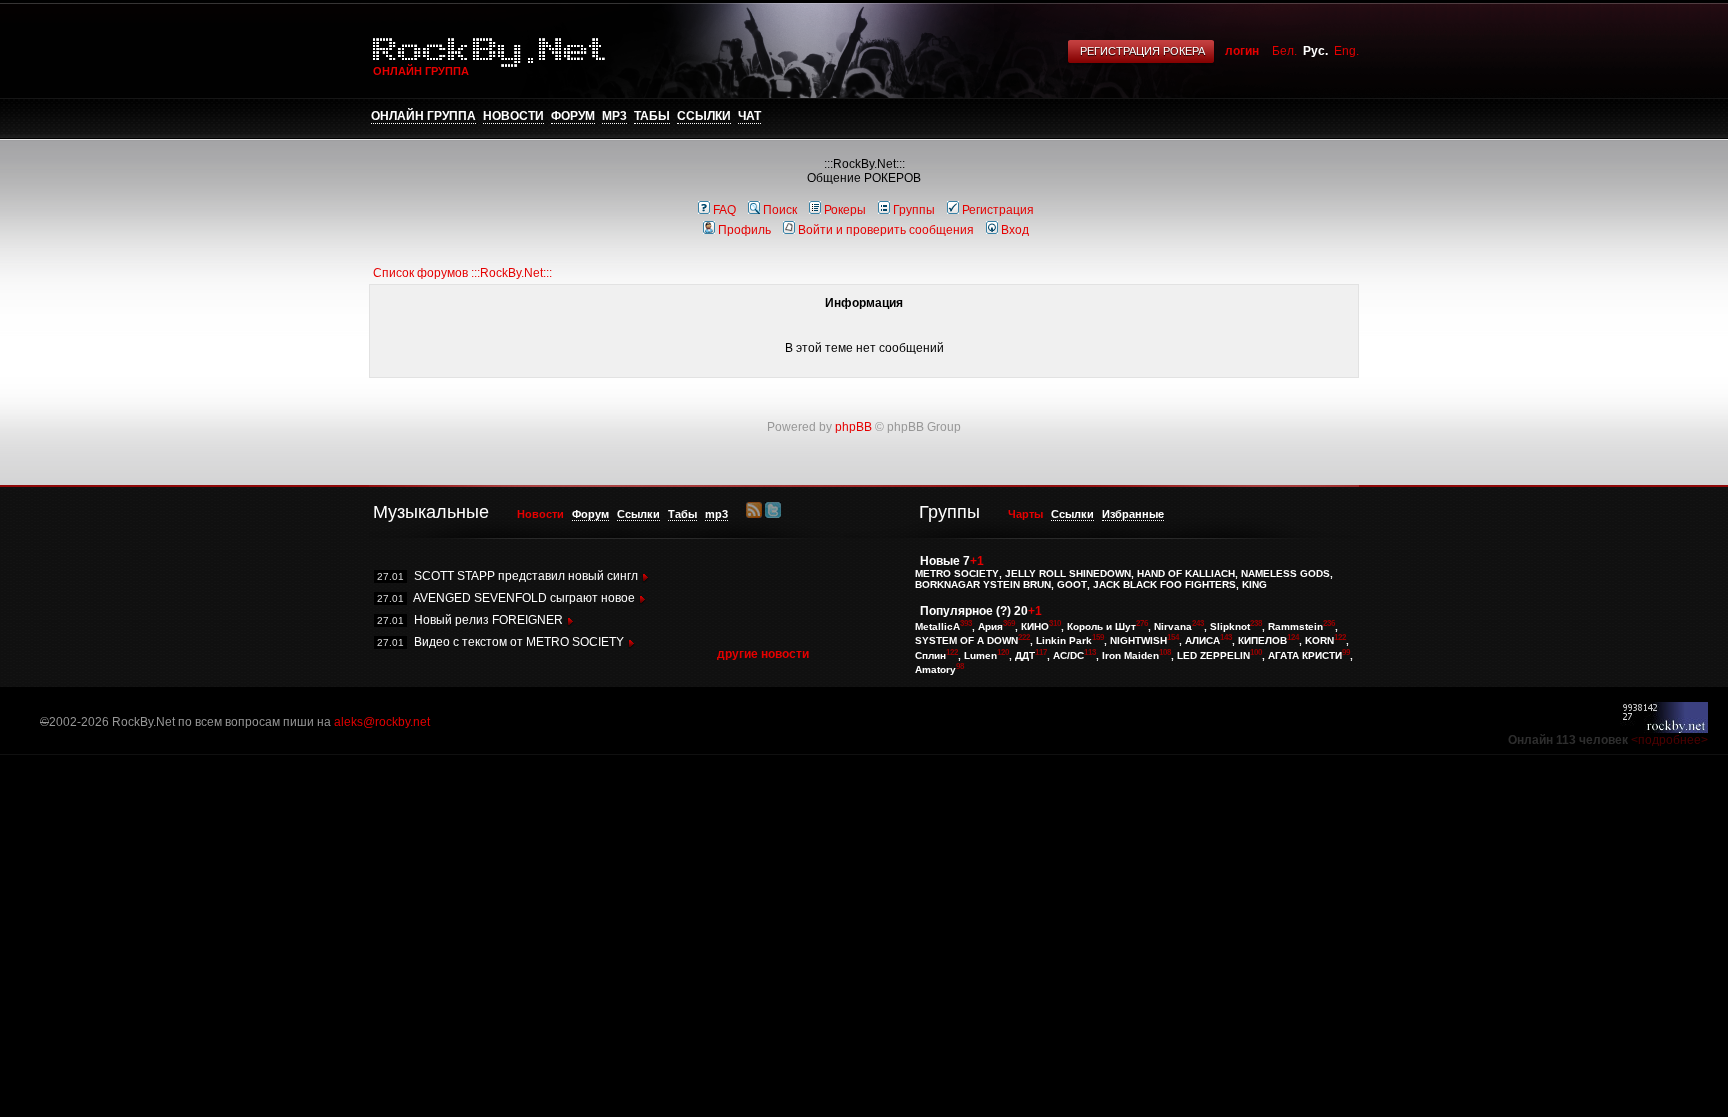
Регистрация (998, 210)
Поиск (780, 210)
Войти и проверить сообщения (886, 230)
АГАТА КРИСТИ (1305, 655)
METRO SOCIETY (957, 573)
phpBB (853, 427)
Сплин (930, 655)
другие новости (763, 654)
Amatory (935, 669)
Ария (990, 626)
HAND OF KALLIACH (1186, 573)
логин (1242, 51)
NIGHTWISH (1138, 641)
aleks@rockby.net (382, 722)
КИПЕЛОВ (1262, 641)
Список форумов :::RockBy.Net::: (462, 273)
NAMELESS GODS (1285, 573)
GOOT (1072, 584)
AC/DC (1068, 655)
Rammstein (1295, 626)
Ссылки (704, 116)
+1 (977, 561)
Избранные (1133, 514)
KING (1254, 584)
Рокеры (845, 210)
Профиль (744, 230)
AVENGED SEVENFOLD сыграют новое (524, 598)
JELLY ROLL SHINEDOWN (1068, 573)
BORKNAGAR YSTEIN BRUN (983, 584)
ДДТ (1025, 655)
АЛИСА (1202, 641)
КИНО (1035, 626)
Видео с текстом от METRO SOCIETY (519, 642)
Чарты (1025, 514)
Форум (573, 116)
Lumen (980, 655)
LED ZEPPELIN (1213, 655)
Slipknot (1230, 626)
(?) (1003, 611)
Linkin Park (1064, 641)
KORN (1319, 641)
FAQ (724, 210)
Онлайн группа (423, 116)
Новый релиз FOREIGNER (488, 620)
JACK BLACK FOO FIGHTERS (1164, 584)
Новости (513, 116)
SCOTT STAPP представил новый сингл (526, 576)
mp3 (614, 116)
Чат (749, 116)
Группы (914, 210)
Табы (652, 116)
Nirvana (1173, 626)
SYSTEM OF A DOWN (966, 641)
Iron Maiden (1130, 655)
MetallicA (937, 626)
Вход (1015, 230)
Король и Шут (1101, 626)
